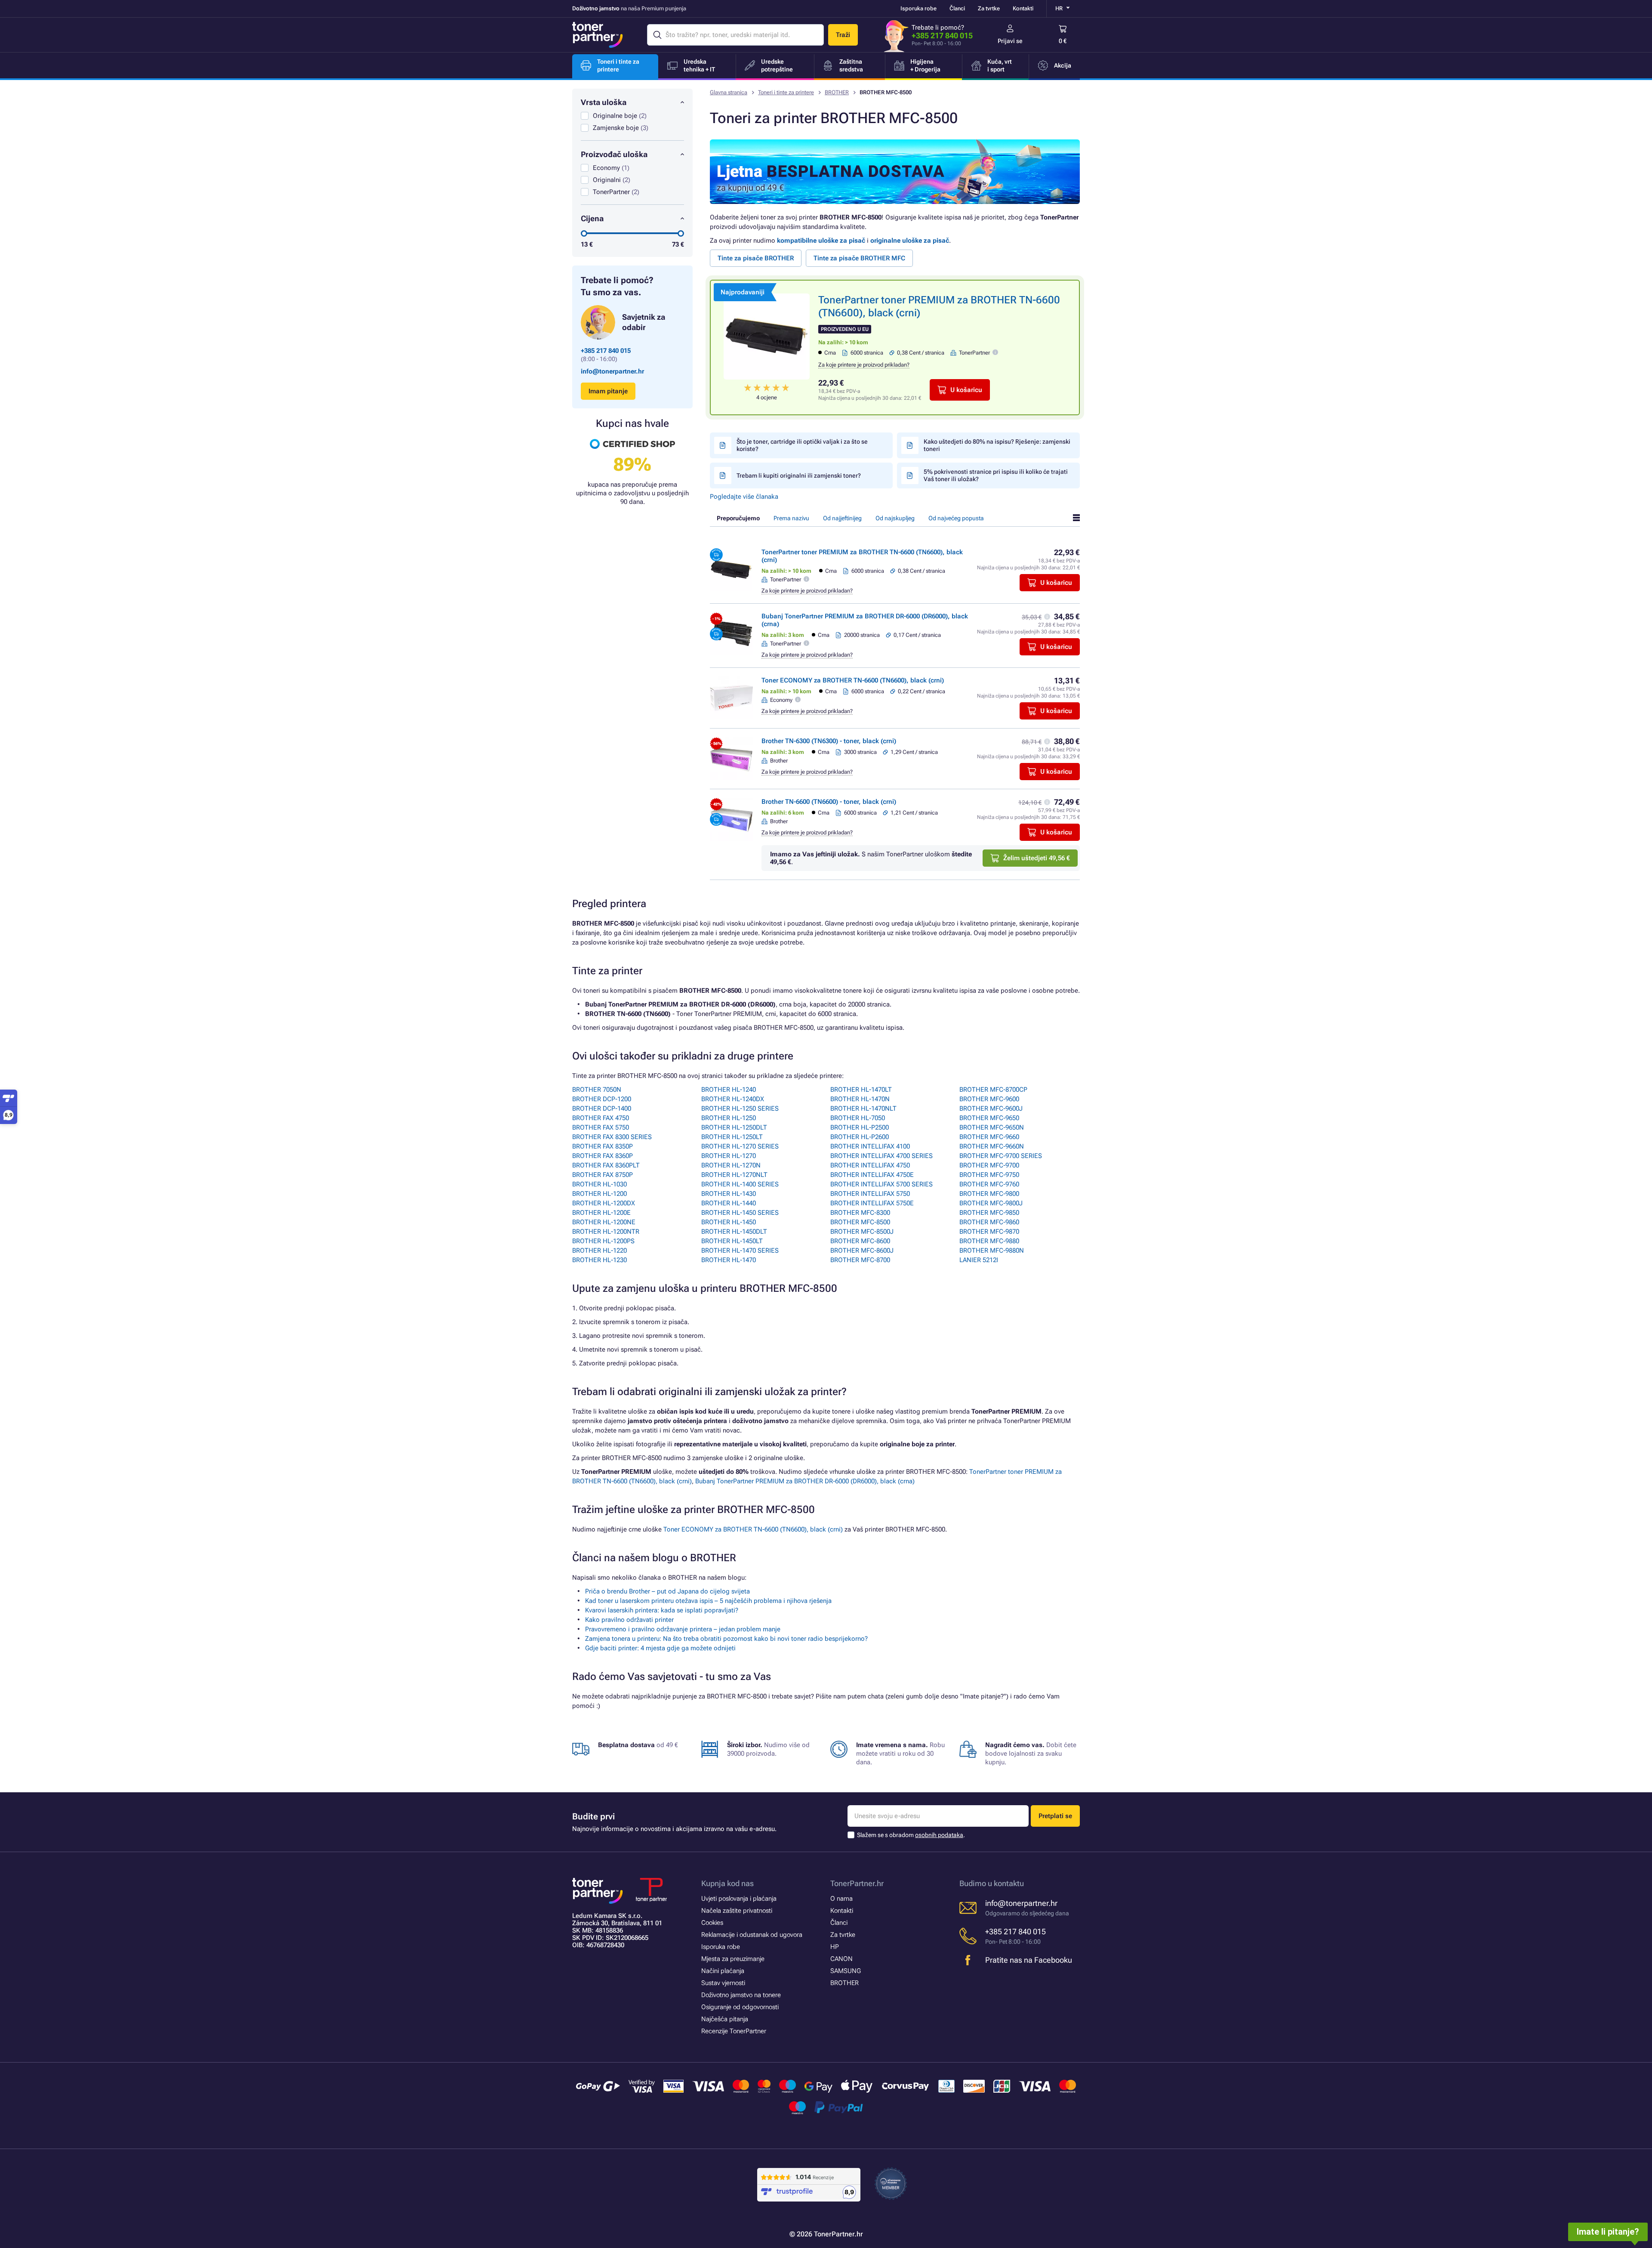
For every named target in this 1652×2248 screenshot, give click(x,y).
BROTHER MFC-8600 (860, 1241)
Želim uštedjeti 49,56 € (1037, 858)
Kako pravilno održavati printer (629, 1620)
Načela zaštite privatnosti (737, 1911)
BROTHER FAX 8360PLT (606, 1165)
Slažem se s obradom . (911, 1835)
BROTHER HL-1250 (729, 1118)
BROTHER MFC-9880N (992, 1251)
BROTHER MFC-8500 (860, 1222)
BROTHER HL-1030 (599, 1184)
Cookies (712, 1923)
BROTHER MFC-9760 (989, 1184)
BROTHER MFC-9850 (989, 1213)
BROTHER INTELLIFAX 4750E (872, 1175)
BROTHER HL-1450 (729, 1222)
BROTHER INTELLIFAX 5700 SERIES (881, 1184)
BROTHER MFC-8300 (860, 1213)
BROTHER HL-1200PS (603, 1241)
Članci (957, 8)
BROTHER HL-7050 (858, 1118)
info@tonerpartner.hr (612, 371)
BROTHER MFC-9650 (989, 1118)
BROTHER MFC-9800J (991, 1203)
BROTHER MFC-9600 (989, 1099)
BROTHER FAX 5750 (601, 1127)
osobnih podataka (939, 1835)
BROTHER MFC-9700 (989, 1165)
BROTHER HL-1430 (729, 1194)
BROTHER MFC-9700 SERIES (1001, 1156)
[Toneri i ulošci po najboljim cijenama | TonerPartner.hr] (598, 35)
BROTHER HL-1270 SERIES (740, 1146)
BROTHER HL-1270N (731, 1165)
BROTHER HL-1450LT (732, 1241)
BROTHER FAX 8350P (603, 1146)
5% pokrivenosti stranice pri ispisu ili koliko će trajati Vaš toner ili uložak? (996, 475)
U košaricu (966, 390)
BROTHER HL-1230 (599, 1260)
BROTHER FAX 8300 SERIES (612, 1137)
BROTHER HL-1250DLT (734, 1127)
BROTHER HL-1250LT (732, 1137)
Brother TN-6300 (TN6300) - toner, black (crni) (829, 741)
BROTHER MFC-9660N (992, 1146)
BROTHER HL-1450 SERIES (740, 1213)
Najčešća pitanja (725, 2019)
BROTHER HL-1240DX (733, 1099)
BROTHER (837, 92)
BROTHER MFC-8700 (860, 1260)
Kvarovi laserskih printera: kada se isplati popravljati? (662, 1610)
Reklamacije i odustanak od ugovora (752, 1935)
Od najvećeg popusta (956, 518)
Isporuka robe (918, 8)
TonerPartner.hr (857, 1883)
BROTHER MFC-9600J (991, 1109)
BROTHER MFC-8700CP (993, 1090)
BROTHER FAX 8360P (603, 1156)
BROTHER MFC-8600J (862, 1251)
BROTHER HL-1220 (599, 1251)
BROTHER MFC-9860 (989, 1222)
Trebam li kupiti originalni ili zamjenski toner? (799, 476)
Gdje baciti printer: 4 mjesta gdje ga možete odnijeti (660, 1648)
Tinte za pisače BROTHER (756, 258)
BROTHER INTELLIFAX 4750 (870, 1165)
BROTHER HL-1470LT (861, 1090)
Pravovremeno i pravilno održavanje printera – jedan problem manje (683, 1629)
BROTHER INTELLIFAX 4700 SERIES (881, 1156)
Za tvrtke (989, 8)
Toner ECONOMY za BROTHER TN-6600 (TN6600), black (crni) (853, 680)
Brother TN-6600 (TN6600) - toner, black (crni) (829, 802)
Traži (843, 35)
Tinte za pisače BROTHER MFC (859, 258)
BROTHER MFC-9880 (989, 1241)
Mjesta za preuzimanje (733, 1959)
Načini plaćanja (723, 1971)
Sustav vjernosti (723, 1983)
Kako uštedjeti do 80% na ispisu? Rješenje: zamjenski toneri (997, 445)
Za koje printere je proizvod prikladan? (864, 365)
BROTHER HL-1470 (729, 1260)
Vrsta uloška (604, 102)
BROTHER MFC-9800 (989, 1194)
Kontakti (1023, 8)
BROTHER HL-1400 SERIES (740, 1184)
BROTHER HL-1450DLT (734, 1232)
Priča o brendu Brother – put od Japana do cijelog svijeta (667, 1591)
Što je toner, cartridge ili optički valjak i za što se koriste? (802, 445)
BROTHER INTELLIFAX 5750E (872, 1203)
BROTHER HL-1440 (729, 1203)
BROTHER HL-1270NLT (734, 1175)
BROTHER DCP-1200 (602, 1099)
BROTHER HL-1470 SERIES (740, 1251)
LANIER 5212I (979, 1260)
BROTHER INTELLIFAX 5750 (870, 1194)
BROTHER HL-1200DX (604, 1203)
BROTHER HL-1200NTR (606, 1232)
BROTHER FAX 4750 (601, 1118)
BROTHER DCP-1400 (602, 1109)
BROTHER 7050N (597, 1090)
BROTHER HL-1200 (599, 1194)
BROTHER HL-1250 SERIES (740, 1109)
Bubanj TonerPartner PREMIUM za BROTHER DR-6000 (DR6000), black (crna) (805, 1481)
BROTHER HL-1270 (729, 1156)
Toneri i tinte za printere (786, 92)
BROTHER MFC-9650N (992, 1127)
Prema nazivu (791, 518)
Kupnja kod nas (727, 1883)
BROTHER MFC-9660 (989, 1137)
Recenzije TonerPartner (734, 2031)
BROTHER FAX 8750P (603, 1175)
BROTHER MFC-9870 (989, 1232)
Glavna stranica (729, 92)
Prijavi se (1010, 41)
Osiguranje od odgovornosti (740, 2007)
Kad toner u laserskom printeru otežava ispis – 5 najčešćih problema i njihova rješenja (708, 1601)
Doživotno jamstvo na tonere (741, 1995)
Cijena (592, 218)
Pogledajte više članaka (744, 497)
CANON (841, 1959)
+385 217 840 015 (942, 36)
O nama (841, 1899)
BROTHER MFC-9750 (989, 1175)
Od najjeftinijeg (842, 518)
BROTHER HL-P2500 (860, 1127)
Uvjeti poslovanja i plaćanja (739, 1899)
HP (835, 1947)
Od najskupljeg (895, 518)
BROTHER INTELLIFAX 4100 (870, 1146)
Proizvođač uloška (614, 154)
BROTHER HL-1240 (729, 1090)
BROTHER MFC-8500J (862, 1232)
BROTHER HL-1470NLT (863, 1109)
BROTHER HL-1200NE (604, 1222)
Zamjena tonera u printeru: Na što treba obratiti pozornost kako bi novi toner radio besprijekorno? (726, 1639)
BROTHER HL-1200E (601, 1213)
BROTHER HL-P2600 (860, 1137)
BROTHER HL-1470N (860, 1099)
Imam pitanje (608, 391)
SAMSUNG (846, 1971)
